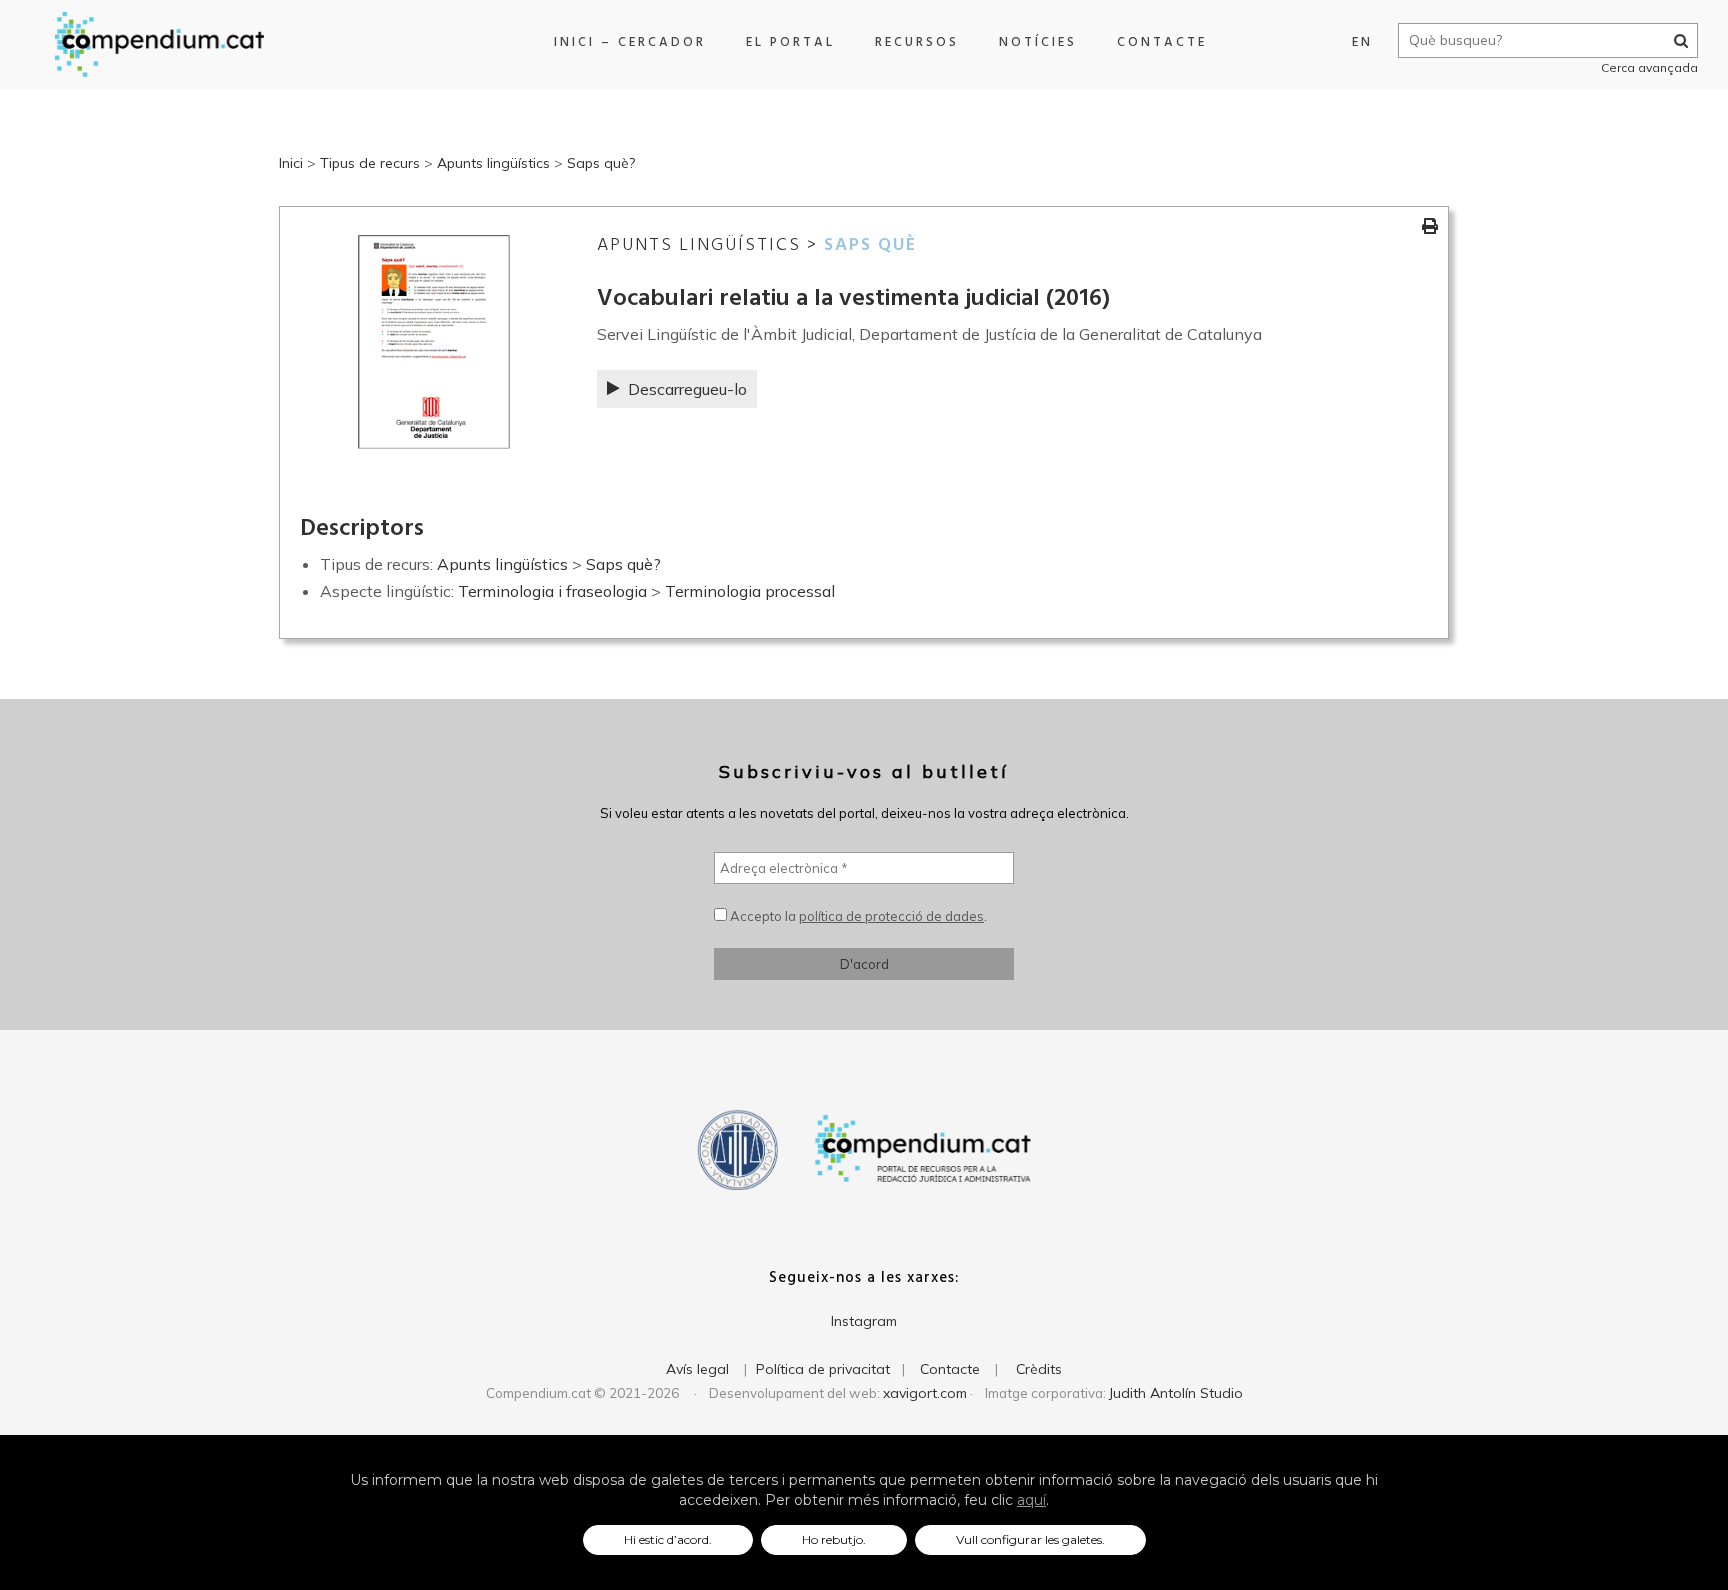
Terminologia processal (750, 591)
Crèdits (1039, 1369)
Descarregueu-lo (687, 389)
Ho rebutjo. (834, 1539)
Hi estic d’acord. (668, 1539)
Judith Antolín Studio (1176, 1393)
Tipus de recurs (370, 163)
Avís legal (697, 1369)
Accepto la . (857, 916)
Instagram (864, 1321)
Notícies (1038, 42)
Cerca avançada (1649, 67)
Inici (291, 163)
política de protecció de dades (891, 916)
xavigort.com (925, 1393)
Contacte (1162, 42)
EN (1362, 42)
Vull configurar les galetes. (1030, 1539)
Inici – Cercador (630, 42)
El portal (790, 42)
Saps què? (601, 163)
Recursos (917, 42)
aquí (1031, 1500)
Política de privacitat (823, 1369)
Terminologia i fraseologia (552, 591)
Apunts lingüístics (493, 163)
